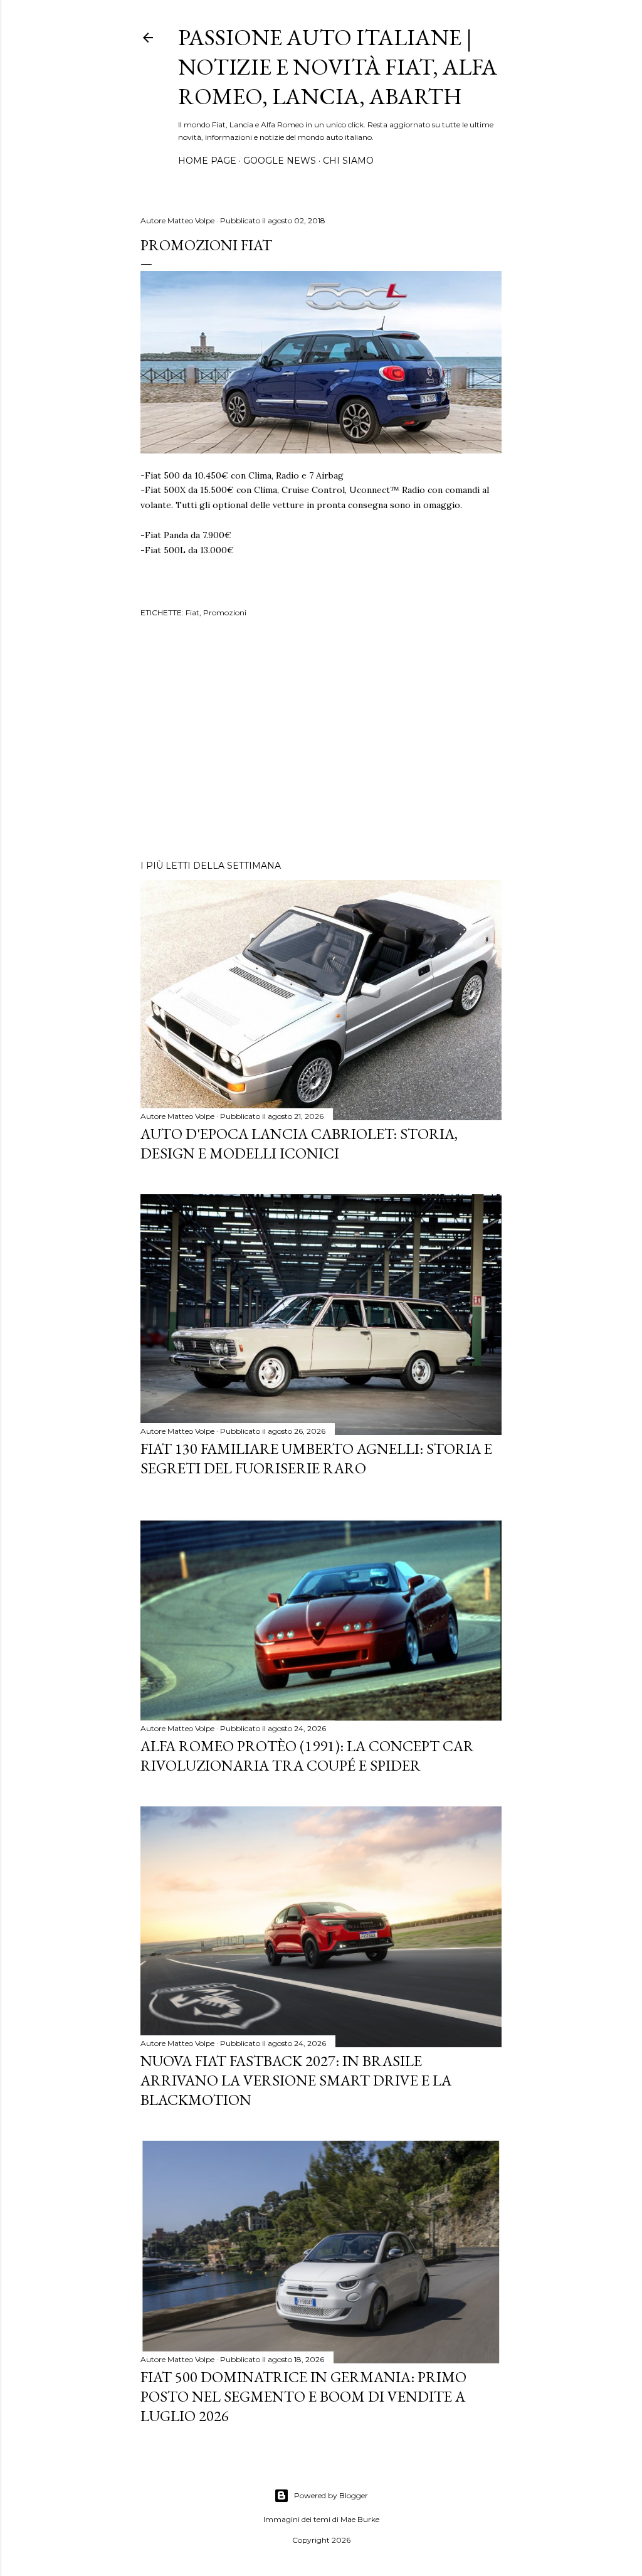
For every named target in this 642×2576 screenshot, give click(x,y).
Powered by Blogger (331, 2495)
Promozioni (225, 612)
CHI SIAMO (348, 161)
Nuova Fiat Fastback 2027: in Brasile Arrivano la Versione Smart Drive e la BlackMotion (296, 2080)
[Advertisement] (321, 741)
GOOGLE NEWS (280, 161)
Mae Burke (360, 2519)
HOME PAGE (207, 161)
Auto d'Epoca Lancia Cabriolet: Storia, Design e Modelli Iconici (299, 1143)
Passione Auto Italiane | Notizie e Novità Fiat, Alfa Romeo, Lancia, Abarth (338, 67)
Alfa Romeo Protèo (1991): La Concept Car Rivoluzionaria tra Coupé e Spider (307, 1756)
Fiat (192, 612)
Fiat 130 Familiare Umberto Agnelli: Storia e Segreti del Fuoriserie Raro (316, 1458)
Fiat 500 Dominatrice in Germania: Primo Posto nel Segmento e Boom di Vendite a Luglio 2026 (303, 2396)
